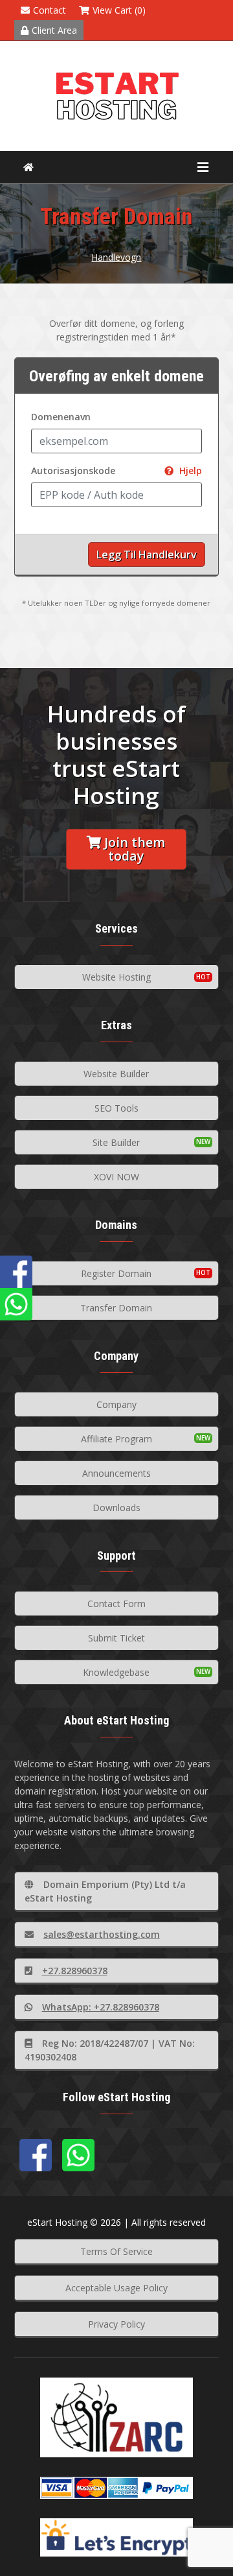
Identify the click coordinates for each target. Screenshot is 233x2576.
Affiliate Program (116, 1439)
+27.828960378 (75, 1971)
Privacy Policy (116, 2324)
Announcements (116, 1473)
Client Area (54, 30)
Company (116, 1404)
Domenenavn (61, 417)
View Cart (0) (119, 10)
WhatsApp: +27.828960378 (101, 2007)
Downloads (116, 1508)
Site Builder (116, 1142)
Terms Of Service (116, 2251)
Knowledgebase (116, 1672)
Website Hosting (116, 977)
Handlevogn (116, 257)
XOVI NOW (116, 1177)
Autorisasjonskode (117, 471)
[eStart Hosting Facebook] (36, 2155)
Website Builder (116, 1074)
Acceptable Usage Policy (116, 2288)
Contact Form (116, 1604)
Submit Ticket (116, 1638)
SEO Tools (116, 1108)
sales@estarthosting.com (102, 1934)
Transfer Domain (116, 1308)
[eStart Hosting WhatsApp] (78, 2155)
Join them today (135, 849)
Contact (50, 10)
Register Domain (116, 1273)
